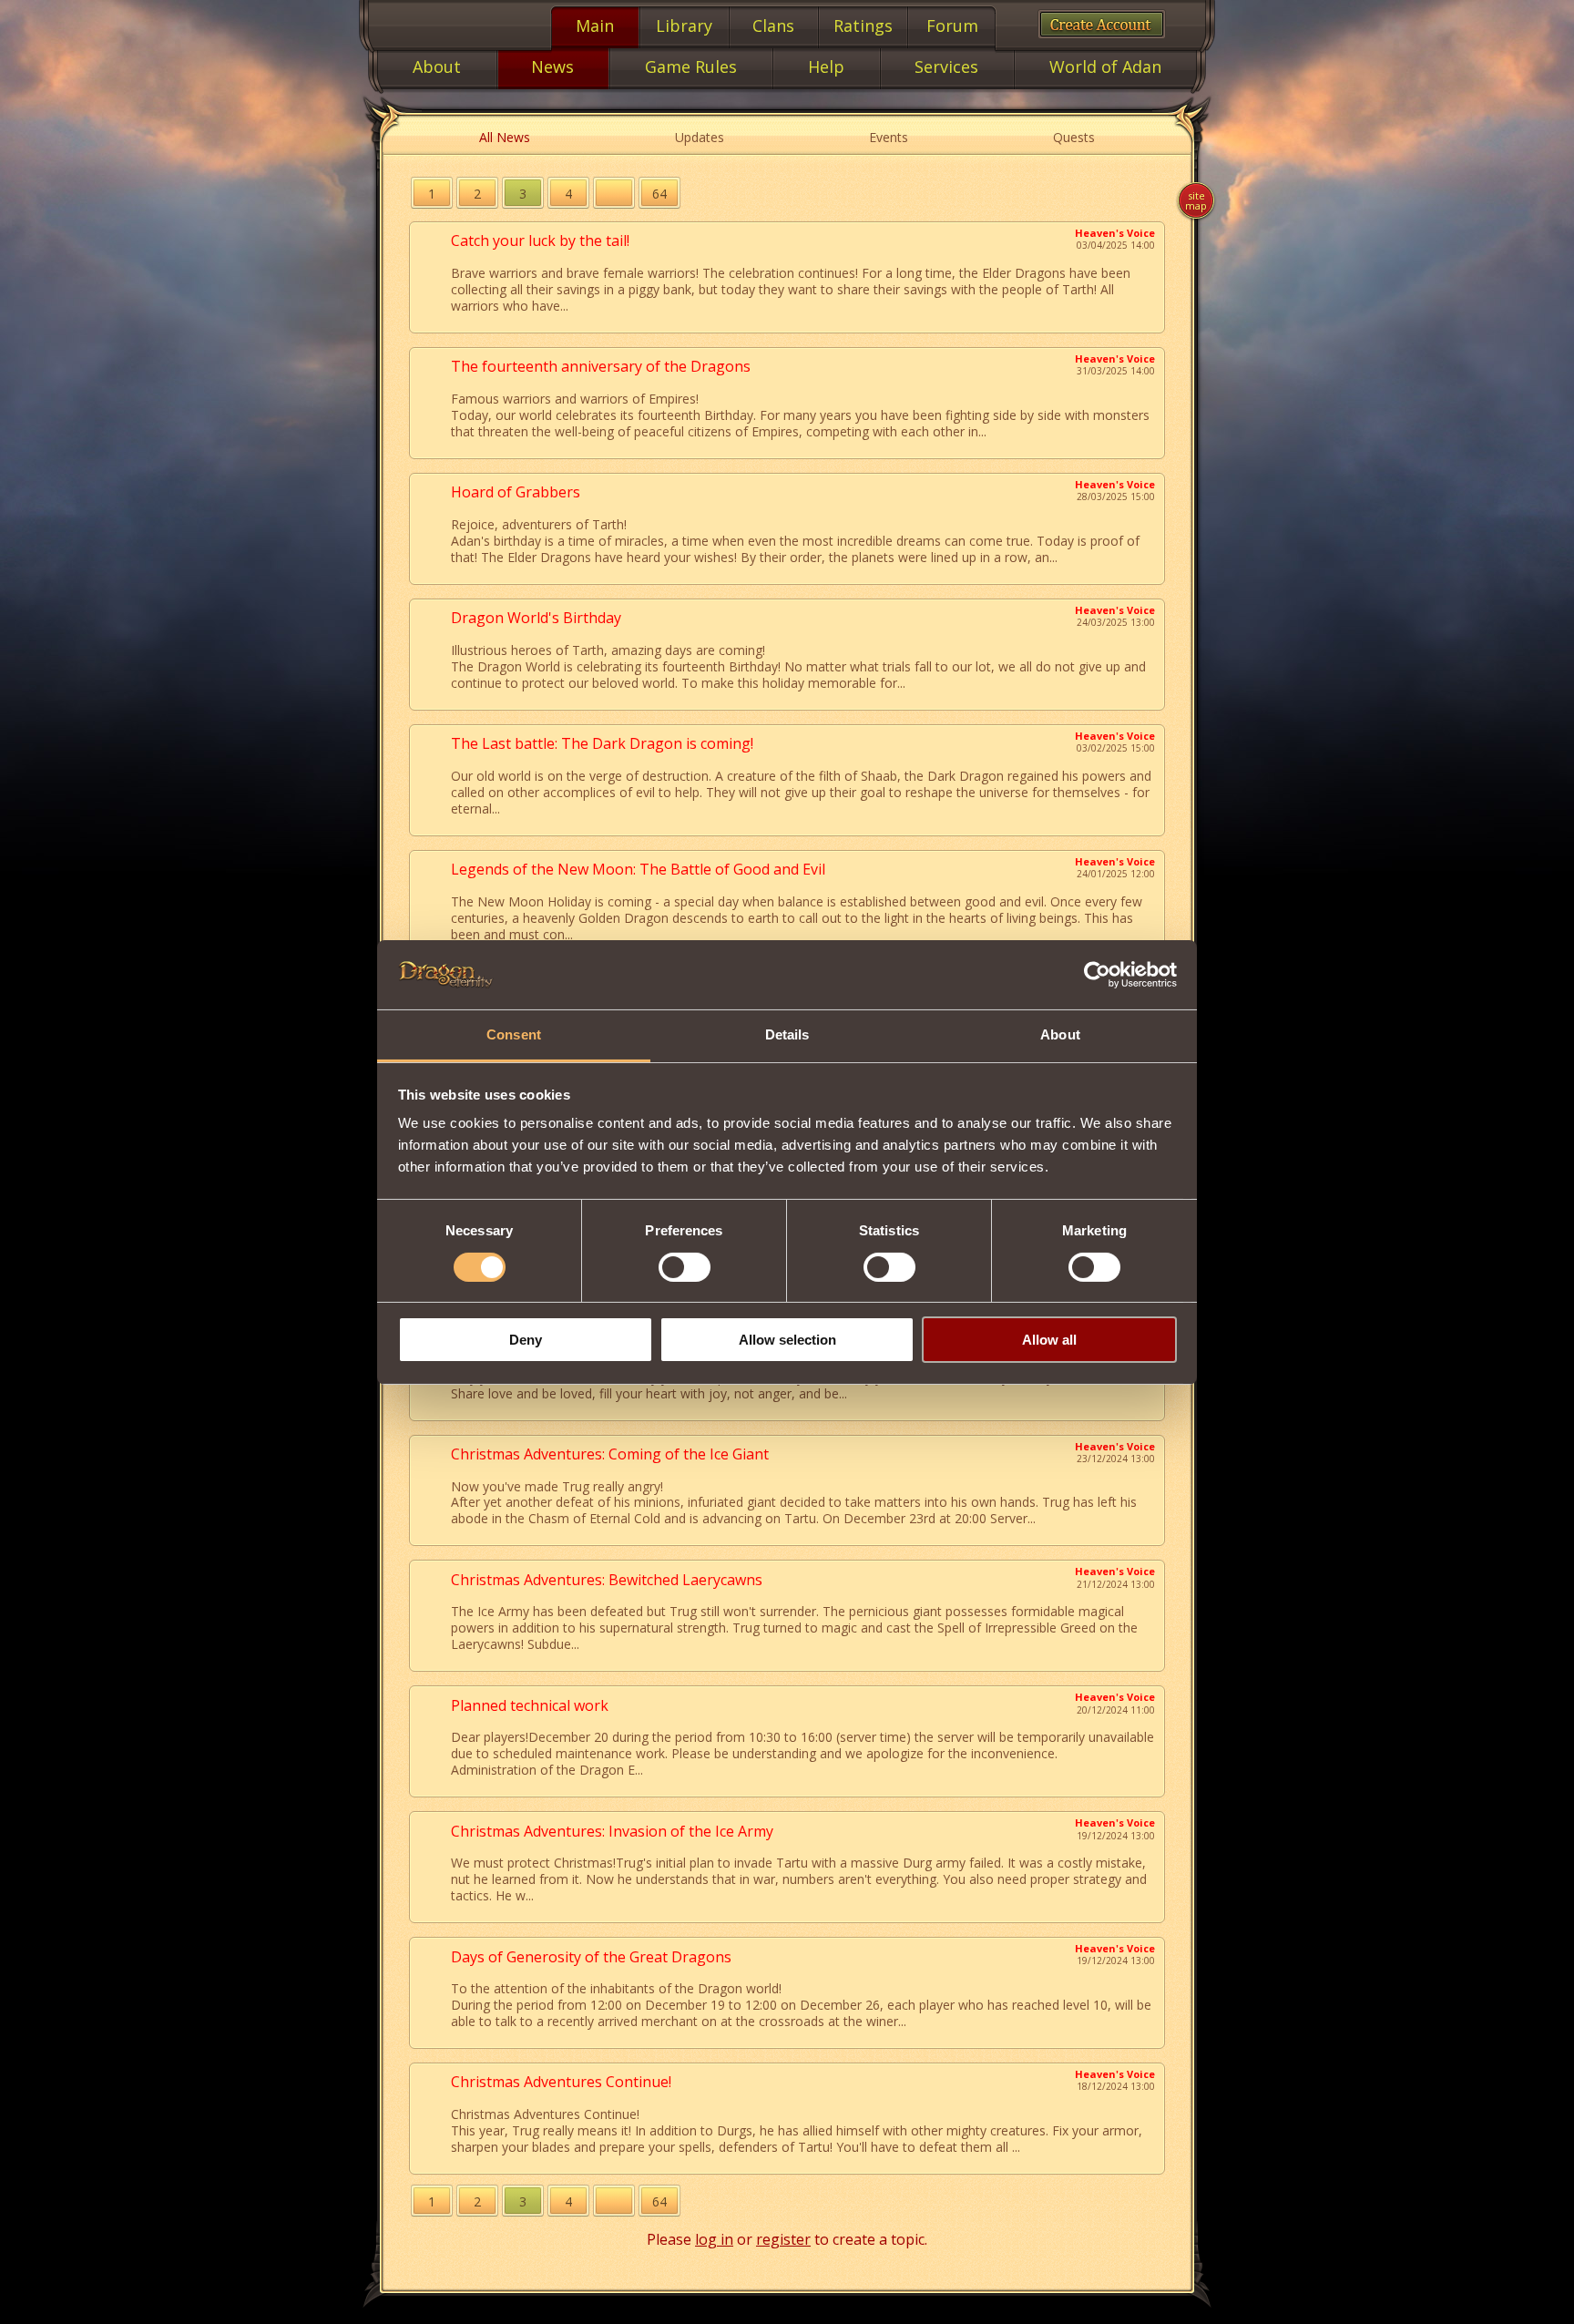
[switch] (685, 1267)
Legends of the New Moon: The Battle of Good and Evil (638, 869)
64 (659, 194)
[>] (614, 193)
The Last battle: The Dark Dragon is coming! (602, 743)
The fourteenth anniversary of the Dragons (601, 366)
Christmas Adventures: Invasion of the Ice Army (612, 1831)
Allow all (1049, 1340)
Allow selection (787, 1340)
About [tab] (1060, 1034)
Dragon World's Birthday (536, 618)
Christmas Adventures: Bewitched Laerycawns (607, 1580)
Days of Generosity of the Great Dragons (591, 1957)
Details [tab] (787, 1034)
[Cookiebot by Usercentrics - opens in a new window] (1097, 975)
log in (714, 2239)
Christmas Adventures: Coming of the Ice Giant (610, 1454)
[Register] (1102, 24)
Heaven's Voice (1115, 233)
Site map (1196, 200)
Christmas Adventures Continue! (561, 2082)
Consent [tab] (514, 1034)
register (783, 2239)
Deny (526, 1340)
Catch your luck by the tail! (540, 241)
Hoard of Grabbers (516, 492)
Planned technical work (530, 1705)
